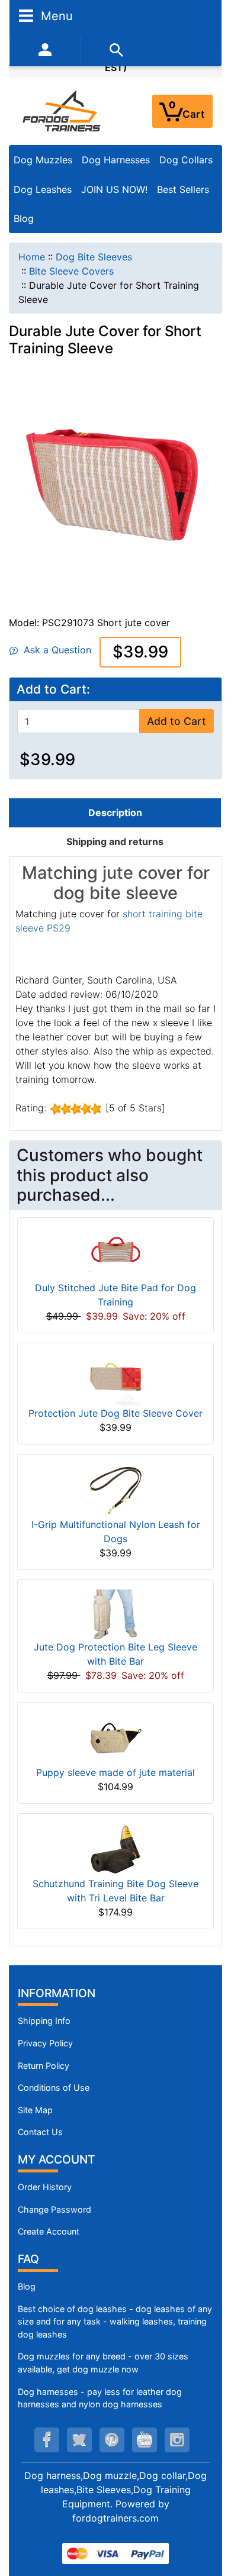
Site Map (35, 2110)
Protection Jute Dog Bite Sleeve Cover (115, 1413)
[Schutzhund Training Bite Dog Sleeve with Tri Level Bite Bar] (115, 1849)
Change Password (54, 2209)
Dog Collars (186, 160)
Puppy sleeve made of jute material (115, 1772)
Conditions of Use (54, 2087)
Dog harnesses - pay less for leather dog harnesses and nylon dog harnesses (100, 2398)
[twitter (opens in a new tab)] (79, 2440)
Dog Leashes (43, 189)
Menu (55, 15)
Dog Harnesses (116, 160)
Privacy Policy (45, 2043)
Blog (24, 218)
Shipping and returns (115, 842)
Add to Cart (177, 721)
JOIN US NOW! (114, 189)
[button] (209, 2517)
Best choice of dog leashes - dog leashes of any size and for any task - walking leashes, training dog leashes (115, 2322)
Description (115, 813)
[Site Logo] (62, 111)
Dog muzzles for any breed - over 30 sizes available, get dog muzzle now (103, 2363)
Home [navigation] (32, 257)
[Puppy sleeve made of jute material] (115, 1737)
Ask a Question (54, 650)
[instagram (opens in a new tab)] (177, 2440)
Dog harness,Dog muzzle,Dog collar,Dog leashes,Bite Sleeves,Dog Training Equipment (115, 2490)
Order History (45, 2187)
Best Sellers (183, 189)
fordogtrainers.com (115, 2518)
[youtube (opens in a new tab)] (145, 2440)
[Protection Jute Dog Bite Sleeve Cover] (115, 1379)
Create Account (49, 2231)
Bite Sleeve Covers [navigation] (71, 271)
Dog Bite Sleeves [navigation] (94, 257)
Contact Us (40, 2132)
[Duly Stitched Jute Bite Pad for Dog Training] (115, 1253)
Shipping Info (44, 2021)
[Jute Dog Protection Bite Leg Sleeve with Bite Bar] (115, 1614)
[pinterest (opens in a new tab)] (112, 2440)
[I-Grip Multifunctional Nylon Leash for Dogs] (115, 1490)
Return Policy (44, 2066)
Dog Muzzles (43, 160)
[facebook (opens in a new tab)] (47, 2440)
